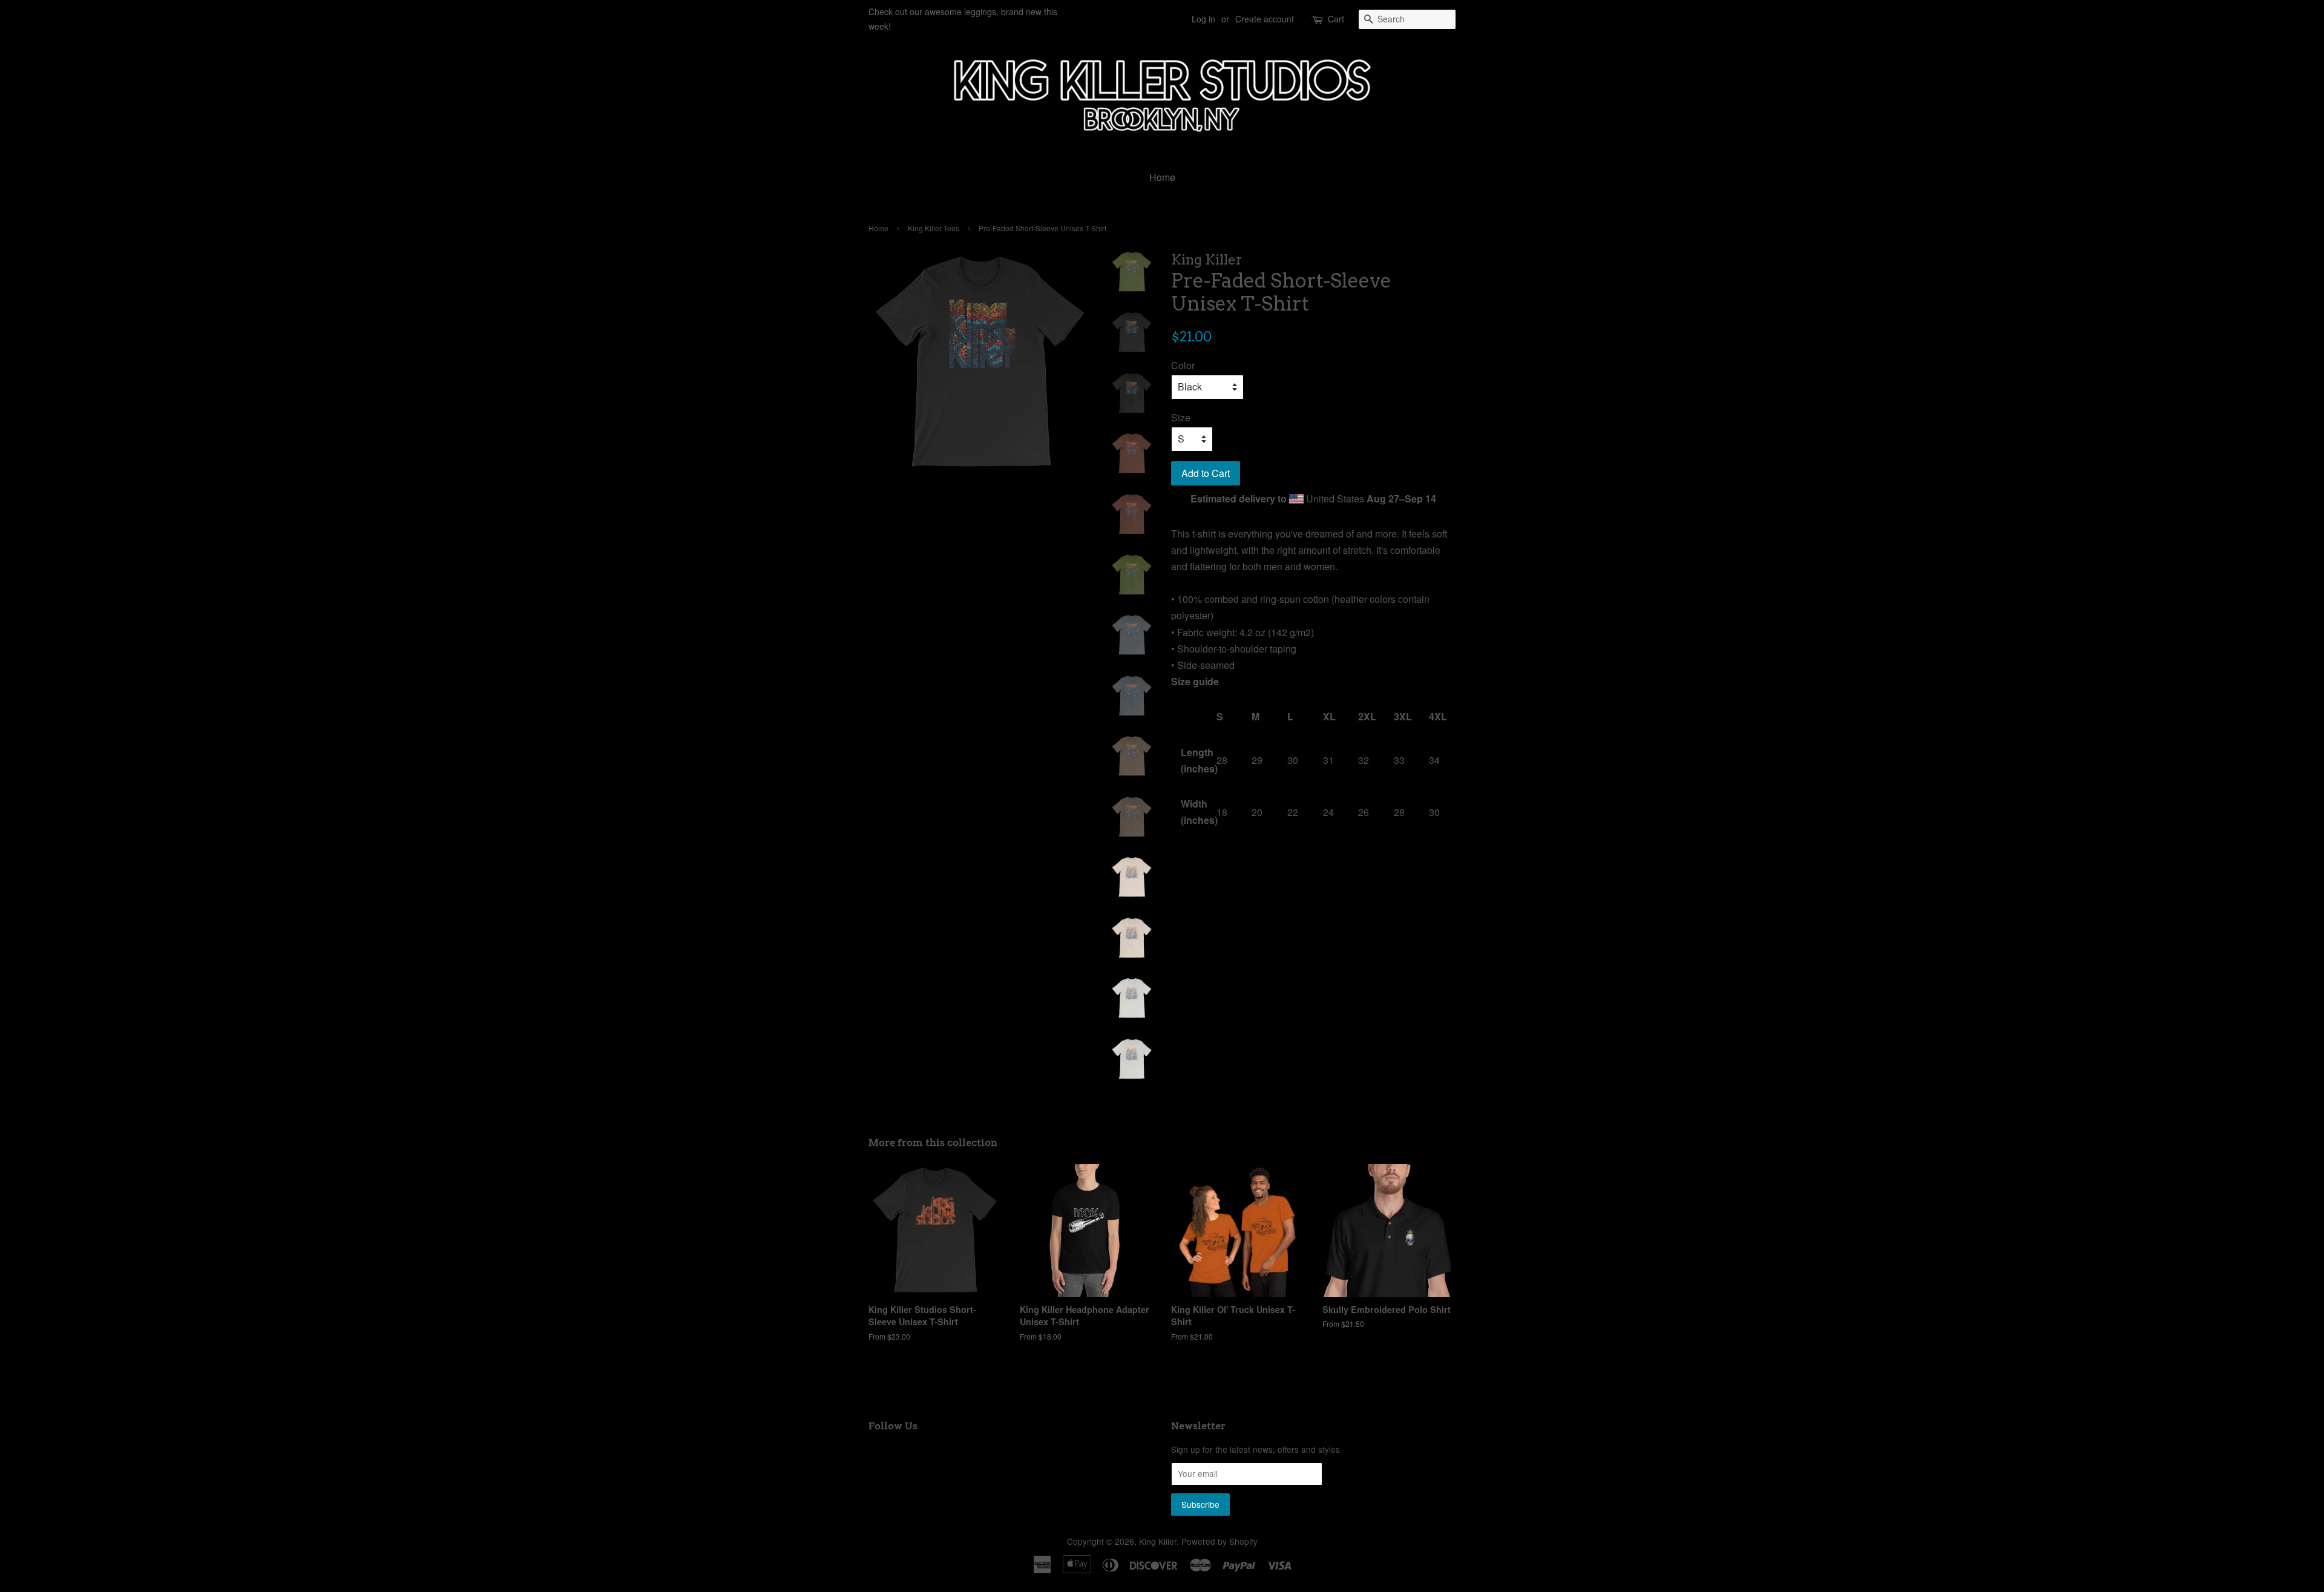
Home (1162, 177)
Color (1183, 365)
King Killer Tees (934, 228)
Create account (1265, 19)
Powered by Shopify (1219, 1541)
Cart (1336, 19)
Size (1181, 417)
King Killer (1158, 1541)
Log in (1203, 19)
